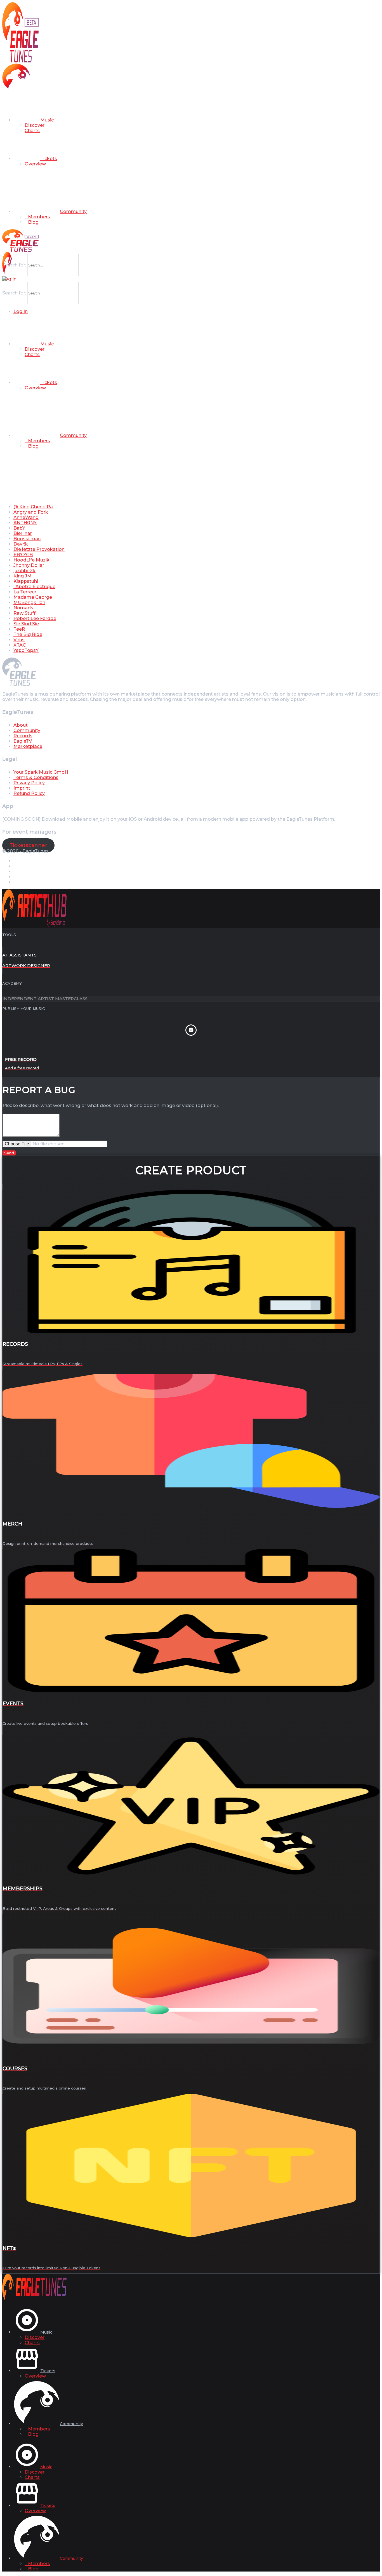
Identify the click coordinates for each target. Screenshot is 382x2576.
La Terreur (25, 592)
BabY (19, 528)
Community (27, 730)
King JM (23, 576)
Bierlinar (23, 533)
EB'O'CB (23, 555)
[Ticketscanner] (4, 279)
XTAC (20, 645)
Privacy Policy (29, 783)
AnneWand (26, 517)
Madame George (33, 597)
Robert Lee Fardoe (35, 618)
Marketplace (28, 746)
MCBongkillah (29, 603)
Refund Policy (29, 793)
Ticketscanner (28, 845)
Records (23, 736)
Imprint (22, 788)
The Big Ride (28, 634)
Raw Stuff (24, 613)
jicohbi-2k (24, 571)
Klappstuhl (26, 581)
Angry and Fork (31, 512)
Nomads (23, 608)
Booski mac (27, 539)
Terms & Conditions (36, 777)
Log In (9, 279)
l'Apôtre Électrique (34, 587)
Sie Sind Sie (26, 624)
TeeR (19, 629)
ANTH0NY (25, 523)
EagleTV (23, 741)
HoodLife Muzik (31, 560)
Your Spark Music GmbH (41, 772)
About (21, 725)
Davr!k (21, 544)
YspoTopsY (26, 650)
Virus (19, 640)
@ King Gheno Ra (33, 507)
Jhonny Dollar (29, 565)
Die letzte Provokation (39, 549)
